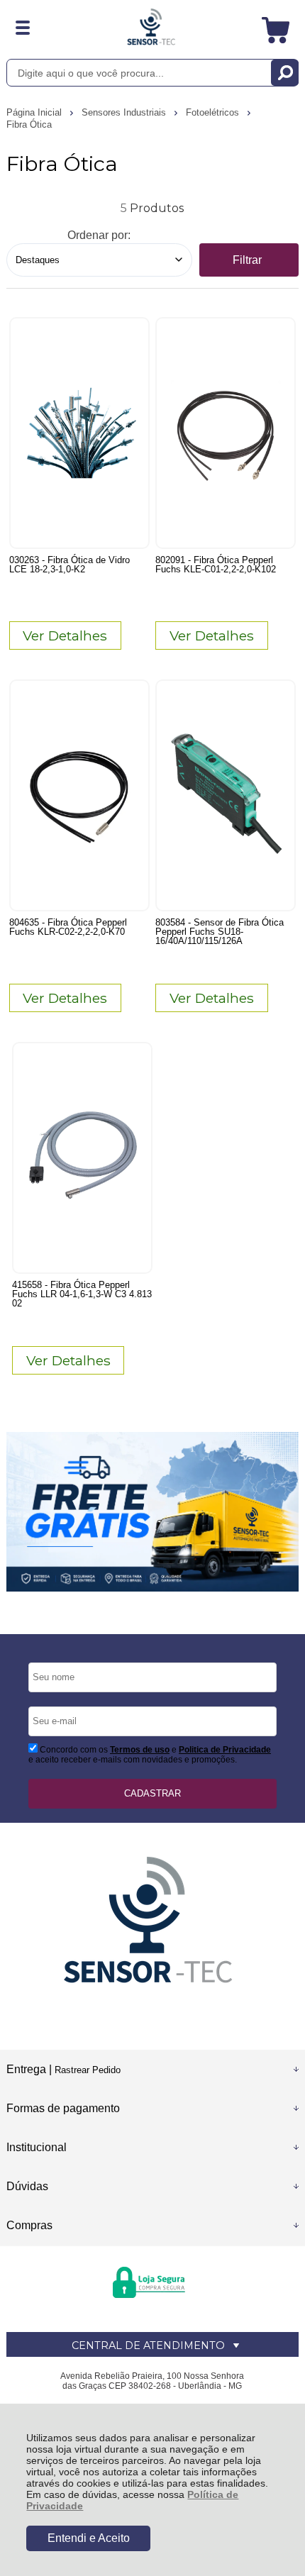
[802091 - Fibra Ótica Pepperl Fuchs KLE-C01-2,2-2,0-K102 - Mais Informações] (226, 433)
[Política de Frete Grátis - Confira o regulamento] (153, 1512)
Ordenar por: (99, 235)
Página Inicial (35, 112)
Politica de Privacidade (225, 1750)
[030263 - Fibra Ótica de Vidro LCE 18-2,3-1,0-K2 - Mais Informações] (79, 433)
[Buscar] (285, 73)
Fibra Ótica (29, 124)
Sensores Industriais (125, 112)
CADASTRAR (152, 1793)
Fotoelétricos (214, 112)
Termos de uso (140, 1750)
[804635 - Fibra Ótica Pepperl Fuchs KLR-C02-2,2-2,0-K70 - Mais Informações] (79, 795)
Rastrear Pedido (88, 2070)
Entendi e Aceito (89, 2538)
